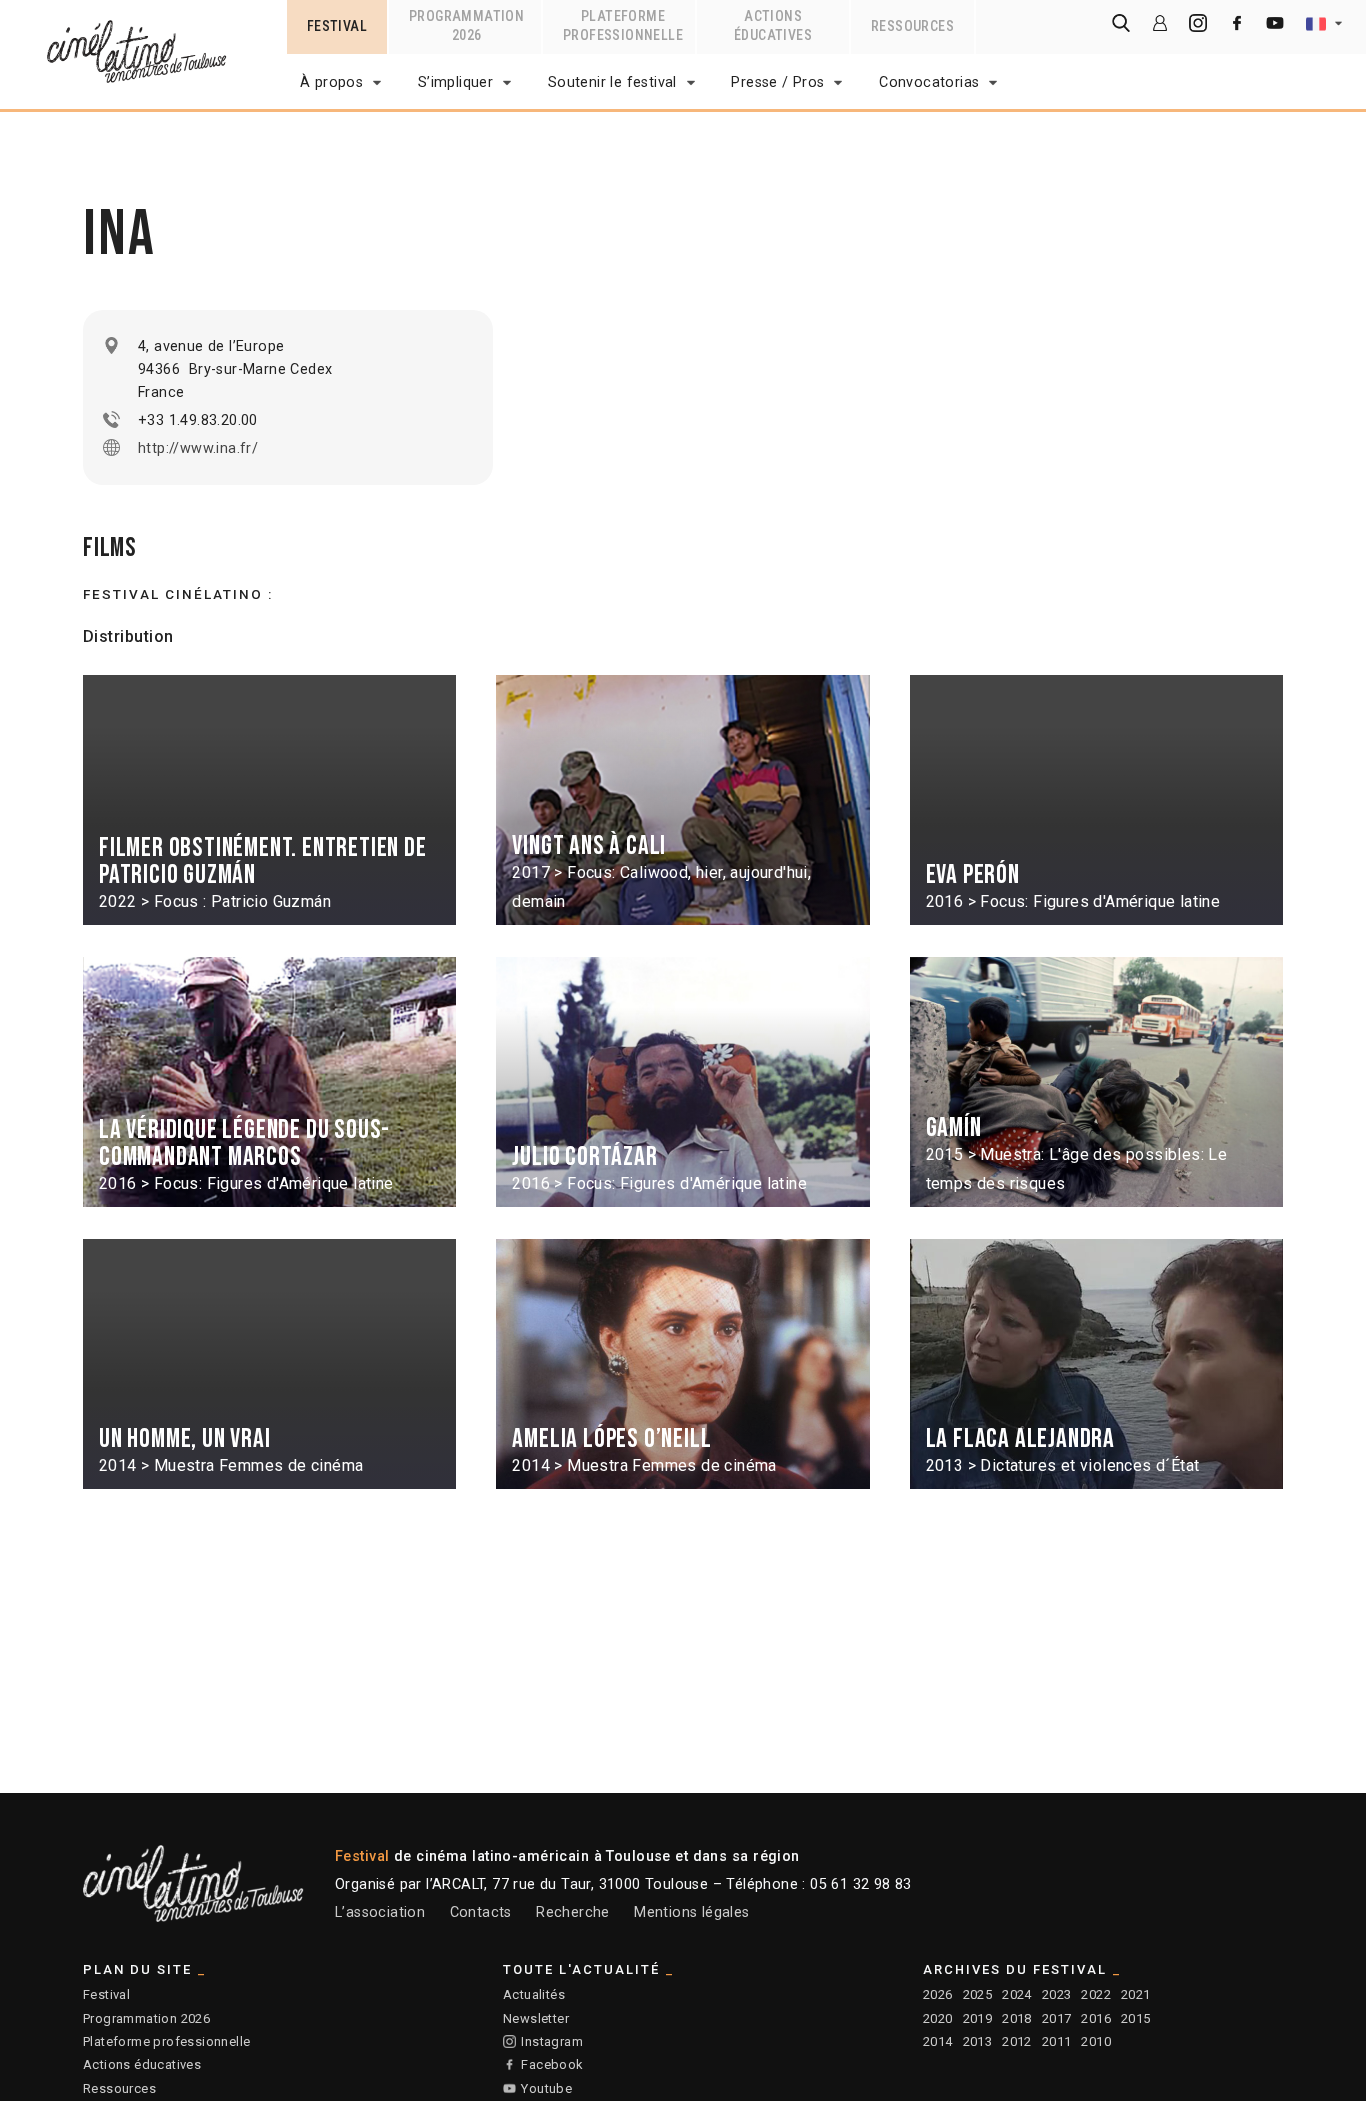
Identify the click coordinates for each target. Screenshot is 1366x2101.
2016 (1096, 2018)
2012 (1017, 2041)
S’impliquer (455, 82)
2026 (938, 1994)
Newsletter (536, 2018)
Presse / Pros (777, 82)
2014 (938, 2041)
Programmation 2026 (146, 2018)
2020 (938, 2018)
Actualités (534, 1994)
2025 (978, 1994)
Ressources (119, 2088)
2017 (1057, 2018)
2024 (1017, 1994)
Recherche (573, 1912)
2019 (978, 2018)
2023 (1057, 1994)
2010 (1096, 2041)
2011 (1057, 2041)
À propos (331, 82)
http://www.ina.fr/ (198, 448)
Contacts (481, 1912)
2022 (1096, 1994)
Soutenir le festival (612, 82)
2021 (1136, 1994)
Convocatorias (929, 82)
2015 (1136, 2018)
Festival (106, 1994)
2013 (978, 2041)
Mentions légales (691, 1912)
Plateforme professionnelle (166, 2041)
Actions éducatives (142, 2064)
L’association (380, 1912)
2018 (1017, 2018)
